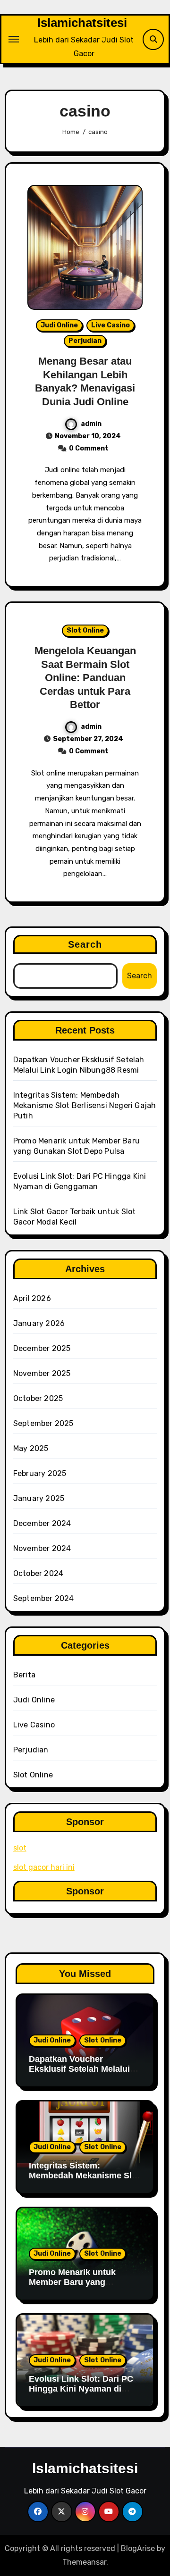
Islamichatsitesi (82, 23)
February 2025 (40, 1473)
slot (20, 1848)
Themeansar (84, 2562)
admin (91, 424)
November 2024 (42, 1548)
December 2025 (42, 1348)
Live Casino (110, 325)
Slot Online (85, 630)
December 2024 (42, 1523)
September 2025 (43, 1423)
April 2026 (32, 1298)
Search (85, 944)
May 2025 (31, 1448)
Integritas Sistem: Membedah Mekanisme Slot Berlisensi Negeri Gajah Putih (85, 1105)
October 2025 (38, 1398)
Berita (24, 1675)
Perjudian (85, 341)
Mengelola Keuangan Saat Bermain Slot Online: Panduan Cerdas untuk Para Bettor (85, 678)
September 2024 (44, 1598)
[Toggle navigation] (14, 39)
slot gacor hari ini (44, 1867)
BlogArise (138, 2548)
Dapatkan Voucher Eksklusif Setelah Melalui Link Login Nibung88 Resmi (85, 2069)
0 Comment (89, 448)
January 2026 (39, 1323)
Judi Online (59, 325)
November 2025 (42, 1373)
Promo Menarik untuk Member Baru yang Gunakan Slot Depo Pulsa (81, 2282)
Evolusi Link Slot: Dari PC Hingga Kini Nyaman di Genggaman (81, 2389)
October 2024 (38, 1573)
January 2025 (39, 1498)
